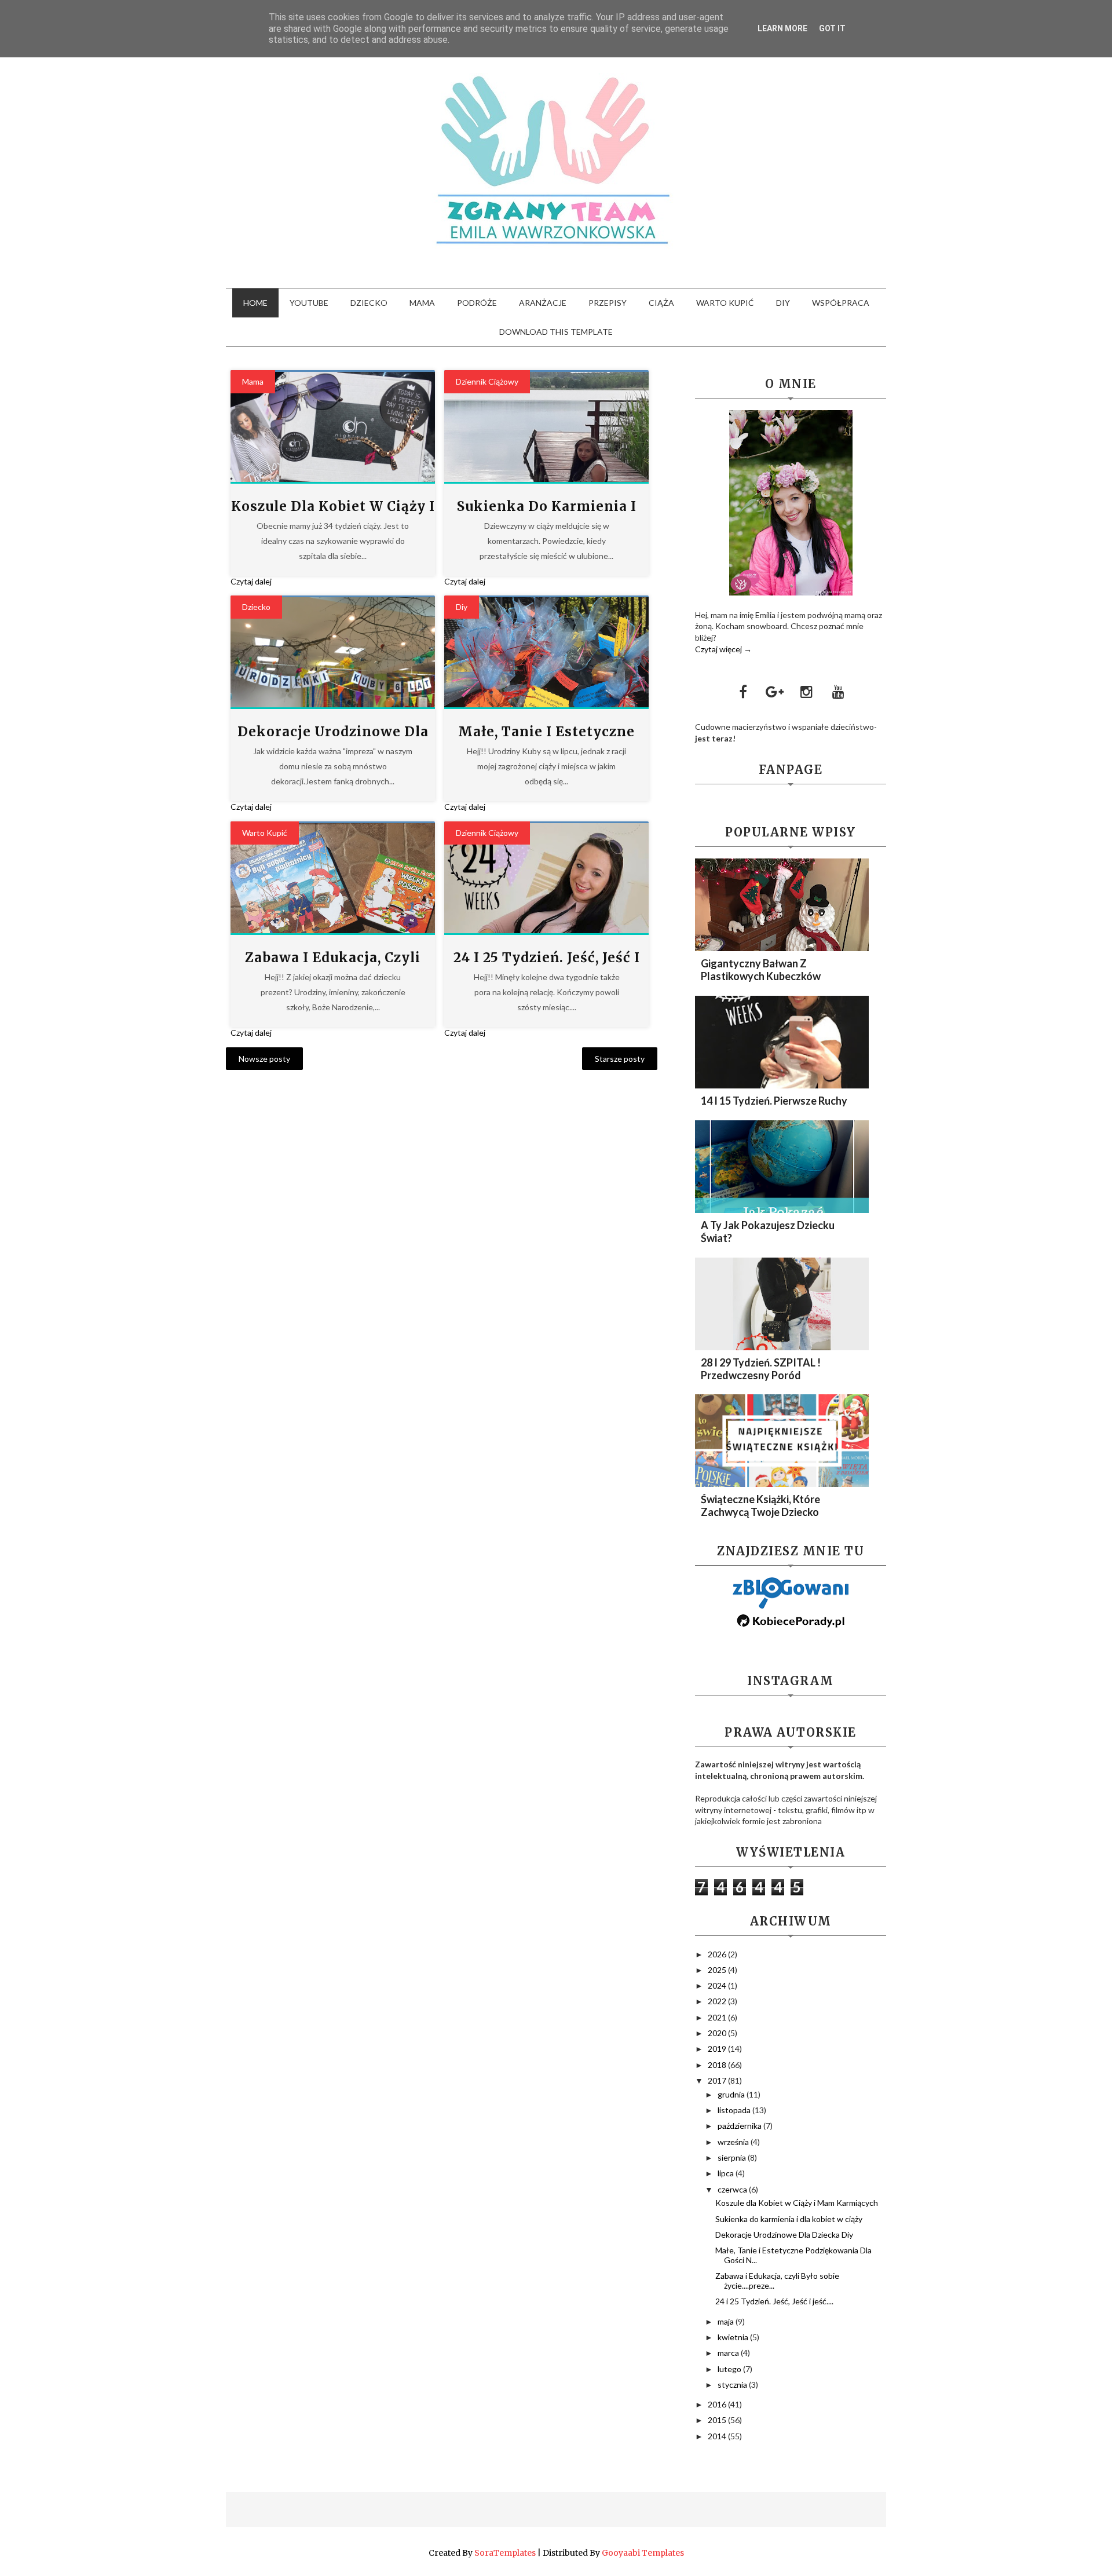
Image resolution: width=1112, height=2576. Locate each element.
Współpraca (841, 303)
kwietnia (734, 2337)
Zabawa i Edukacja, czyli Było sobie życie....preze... (777, 2281)
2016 (718, 2404)
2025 (718, 1970)
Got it (832, 28)
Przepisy (608, 303)
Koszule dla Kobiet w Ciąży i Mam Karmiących (797, 2203)
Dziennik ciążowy (487, 381)
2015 (718, 2420)
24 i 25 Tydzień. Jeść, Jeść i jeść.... (774, 2301)
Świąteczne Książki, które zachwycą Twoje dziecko (760, 1506)
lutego (730, 2369)
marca (729, 2353)
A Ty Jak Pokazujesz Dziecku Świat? (768, 1232)
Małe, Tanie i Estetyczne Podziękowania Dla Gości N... (793, 2255)
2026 (718, 1954)
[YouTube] (839, 692)
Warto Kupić (265, 833)
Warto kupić (725, 303)
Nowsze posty (264, 1059)
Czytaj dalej (251, 581)
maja (727, 2321)
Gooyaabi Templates (643, 2553)
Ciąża (661, 303)
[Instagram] (807, 692)
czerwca (733, 2189)
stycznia (733, 2385)
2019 (718, 2049)
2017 (718, 2080)
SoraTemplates (505, 2553)
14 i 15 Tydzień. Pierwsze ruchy (774, 1101)
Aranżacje (543, 303)
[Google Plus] (775, 692)
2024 (718, 1985)
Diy (462, 607)
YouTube (309, 303)
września (734, 2142)
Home (255, 303)
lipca (727, 2173)
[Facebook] (743, 692)
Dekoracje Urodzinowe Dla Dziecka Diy (784, 2235)
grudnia (732, 2094)
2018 (718, 2065)
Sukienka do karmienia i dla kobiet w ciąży (789, 2219)
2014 (718, 2436)
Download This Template (556, 332)
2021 (718, 2017)
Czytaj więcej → (723, 649)
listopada (735, 2110)
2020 (718, 2033)
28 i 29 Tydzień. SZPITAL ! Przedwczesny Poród (761, 1369)
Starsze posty (620, 1059)
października (740, 2126)
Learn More (782, 28)
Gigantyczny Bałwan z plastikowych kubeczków (761, 970)
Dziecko (369, 303)
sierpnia (733, 2157)
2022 (718, 2001)
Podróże (477, 303)
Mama (422, 303)
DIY (783, 303)
